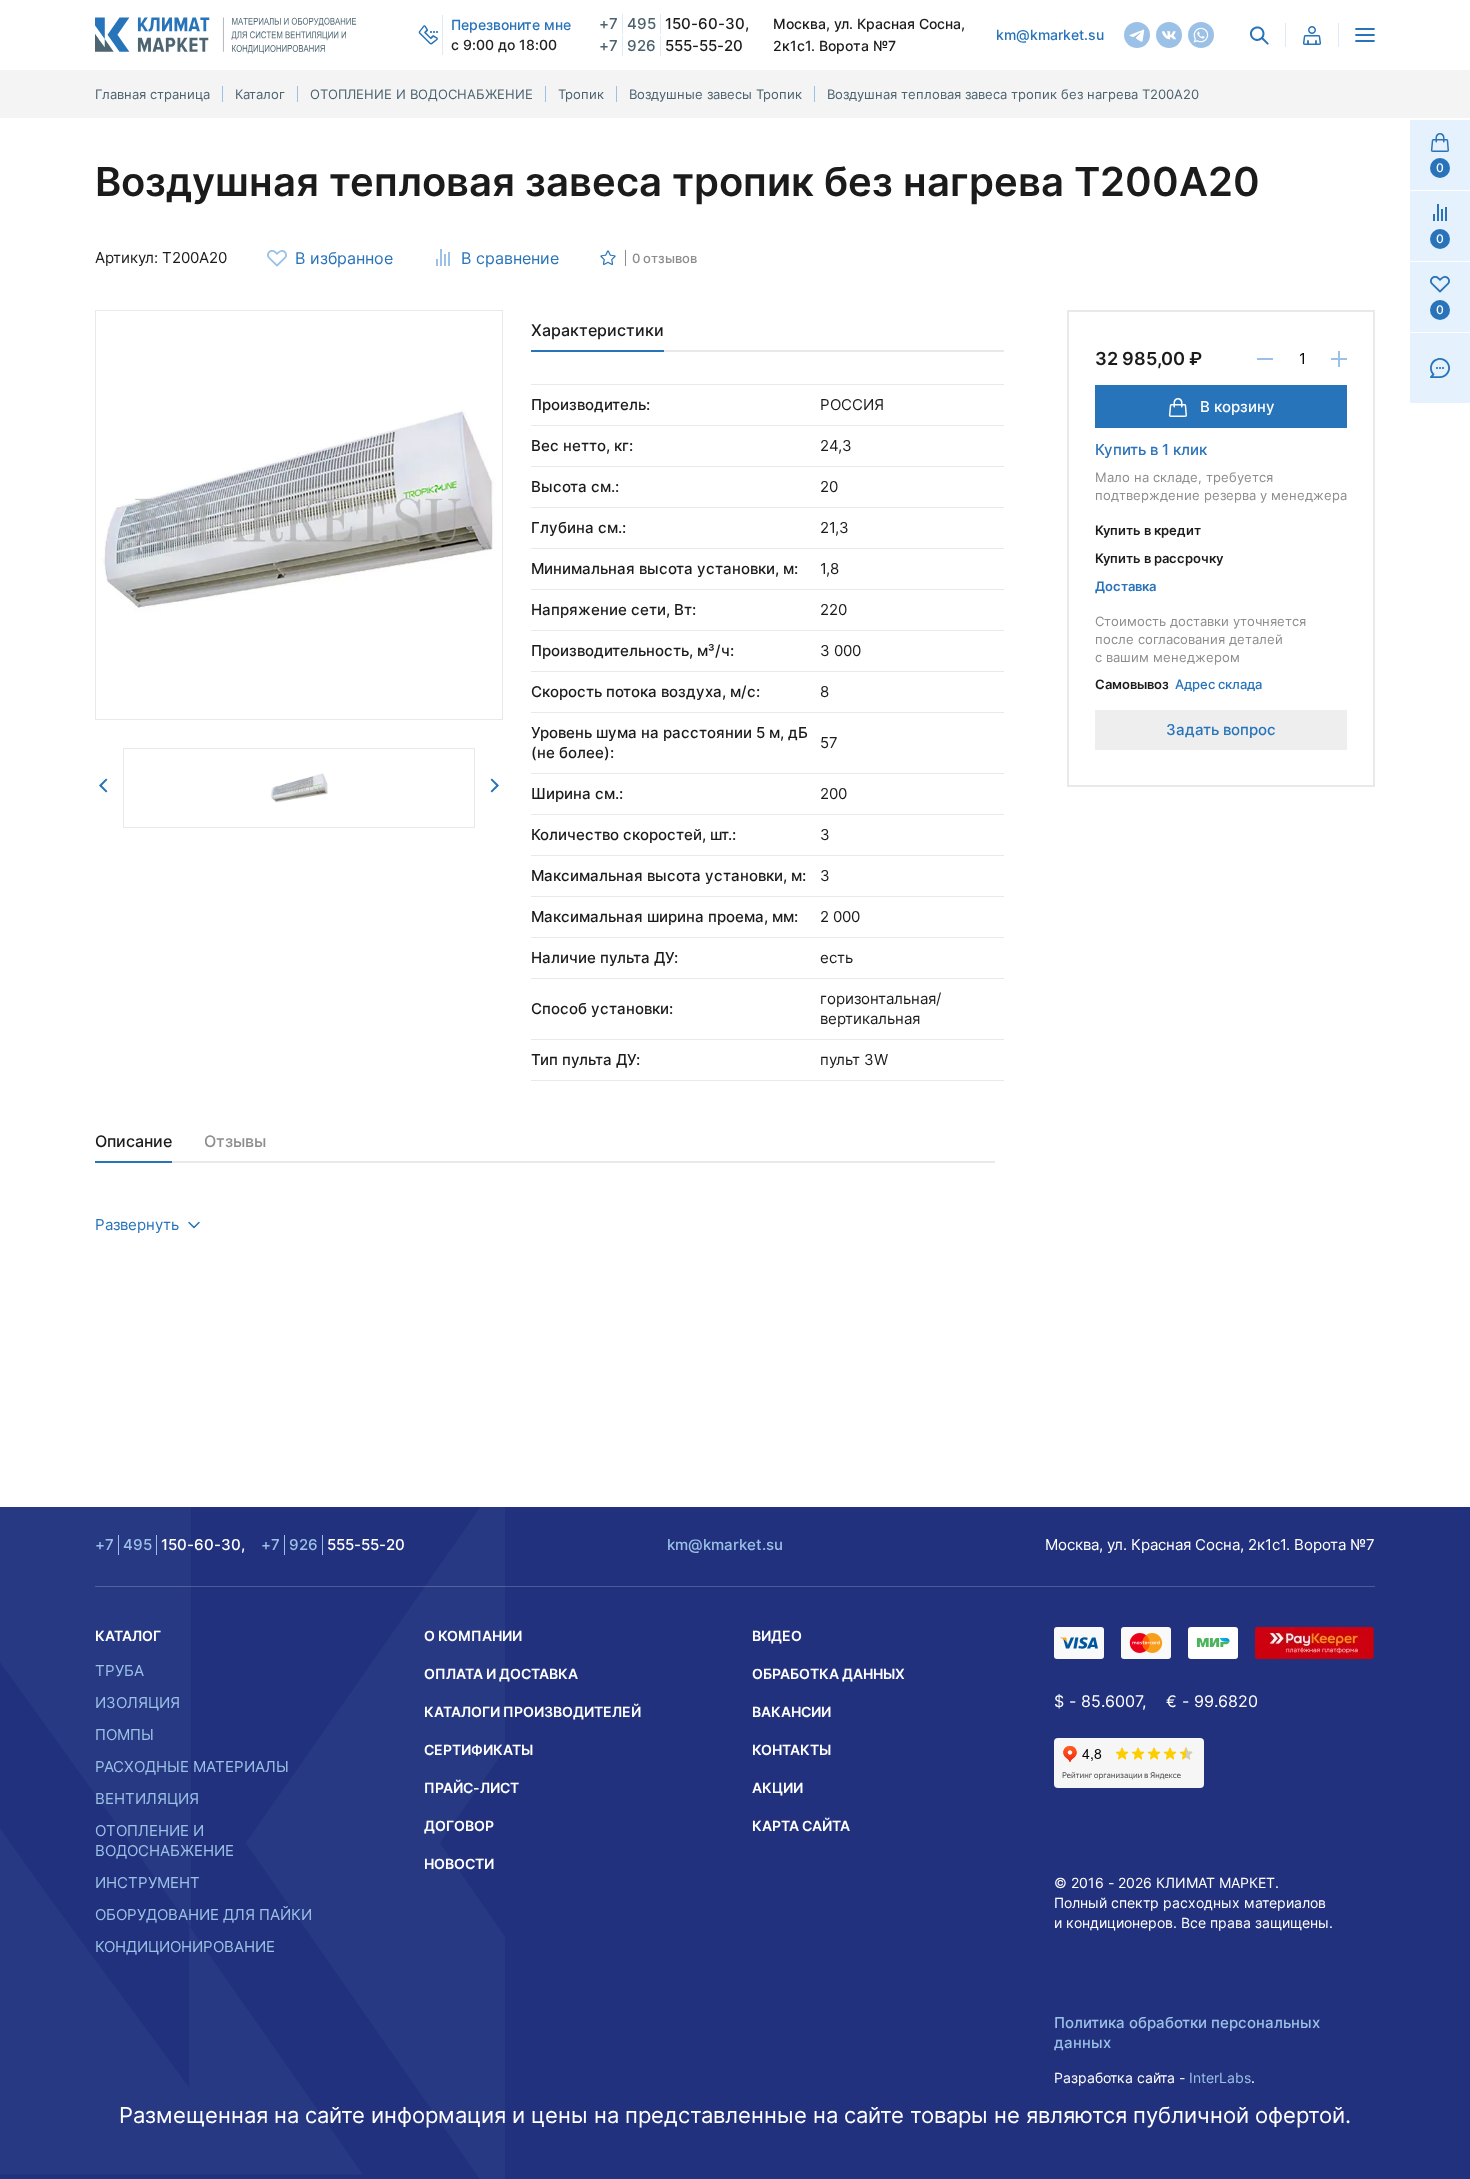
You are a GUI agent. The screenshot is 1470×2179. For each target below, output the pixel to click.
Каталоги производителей (532, 1711)
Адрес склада (1218, 684)
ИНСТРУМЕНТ (147, 1882)
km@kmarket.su (1050, 34)
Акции (777, 1787)
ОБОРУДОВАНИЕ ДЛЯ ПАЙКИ (203, 1914)
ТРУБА (119, 1670)
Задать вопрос (1221, 729)
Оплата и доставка (501, 1673)
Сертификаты (478, 1749)
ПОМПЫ (124, 1734)
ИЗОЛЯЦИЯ (137, 1702)
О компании (473, 1635)
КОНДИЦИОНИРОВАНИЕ (185, 1946)
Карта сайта (801, 1825)
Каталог (128, 1635)
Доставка (1125, 586)
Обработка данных (828, 1673)
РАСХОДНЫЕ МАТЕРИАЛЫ (192, 1766)
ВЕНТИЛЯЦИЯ (147, 1798)
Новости (459, 1863)
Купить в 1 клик (1151, 449)
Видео (777, 1635)
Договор (459, 1825)
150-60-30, (674, 23)
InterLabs (1220, 2077)
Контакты (791, 1749)
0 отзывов (664, 258)
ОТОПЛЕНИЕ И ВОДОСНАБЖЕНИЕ (164, 1840)
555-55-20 (671, 45)
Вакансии (791, 1711)
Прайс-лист (471, 1787)
